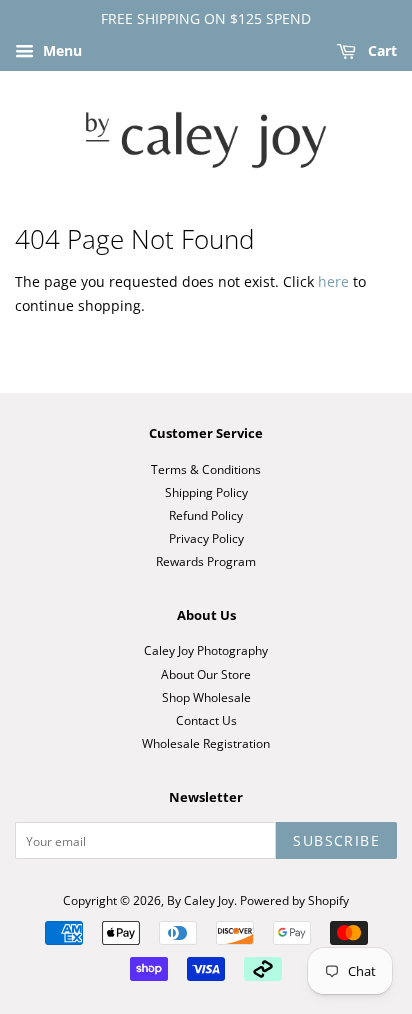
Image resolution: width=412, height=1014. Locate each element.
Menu (60, 50)
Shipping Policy (206, 492)
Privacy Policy (206, 538)
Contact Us (206, 720)
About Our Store (206, 674)
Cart (380, 50)
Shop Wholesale (206, 697)
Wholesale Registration (206, 743)
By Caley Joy (200, 900)
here (333, 281)
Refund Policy (206, 515)
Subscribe (336, 840)
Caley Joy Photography (206, 650)
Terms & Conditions (206, 469)
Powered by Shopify (294, 900)
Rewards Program (206, 561)
